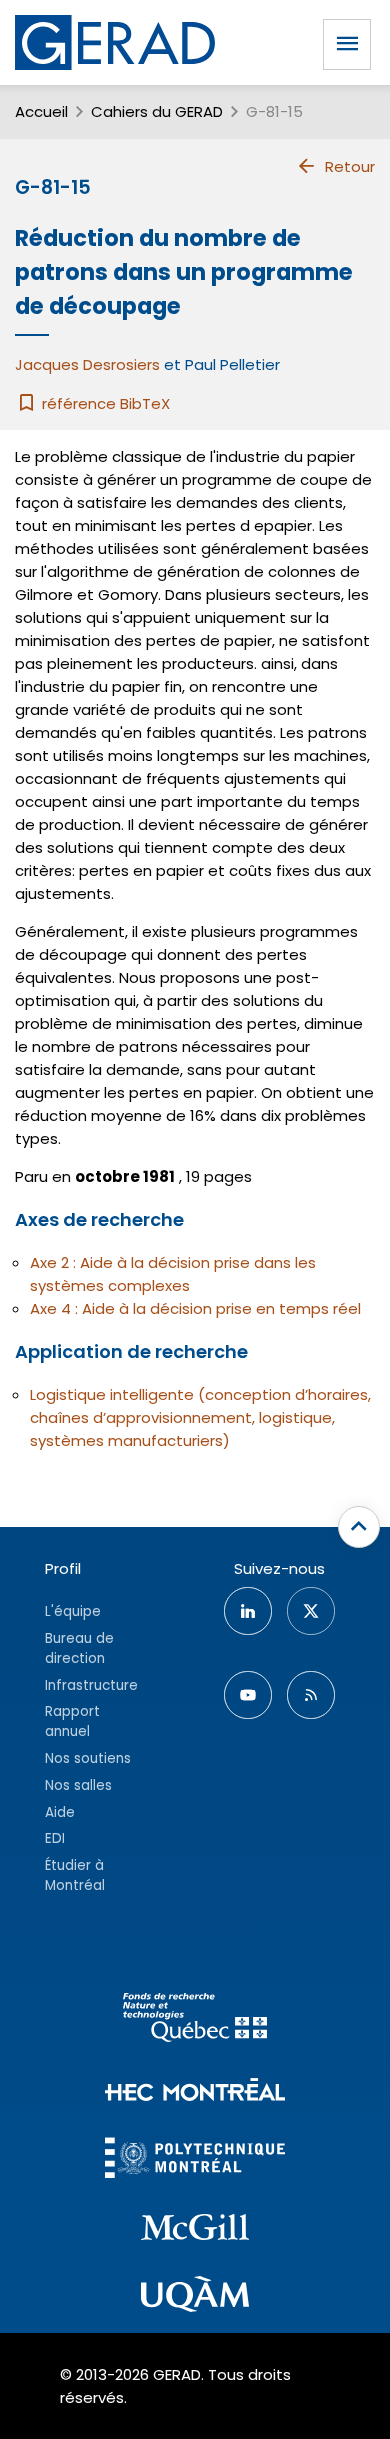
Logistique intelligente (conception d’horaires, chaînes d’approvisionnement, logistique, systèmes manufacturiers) (200, 1417)
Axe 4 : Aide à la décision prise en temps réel (195, 1308)
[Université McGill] (195, 2230)
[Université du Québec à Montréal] (195, 2297)
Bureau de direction (79, 1648)
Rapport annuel (72, 1721)
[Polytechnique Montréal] (195, 2160)
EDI (55, 1838)
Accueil (41, 111)
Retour (350, 166)
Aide (60, 1812)
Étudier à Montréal (75, 1875)
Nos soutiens (88, 1758)
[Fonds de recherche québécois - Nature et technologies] (195, 2020)
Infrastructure (91, 1685)
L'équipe (73, 1611)
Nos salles (78, 1785)
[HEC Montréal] (195, 2092)
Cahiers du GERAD (157, 111)
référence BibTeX (104, 403)
